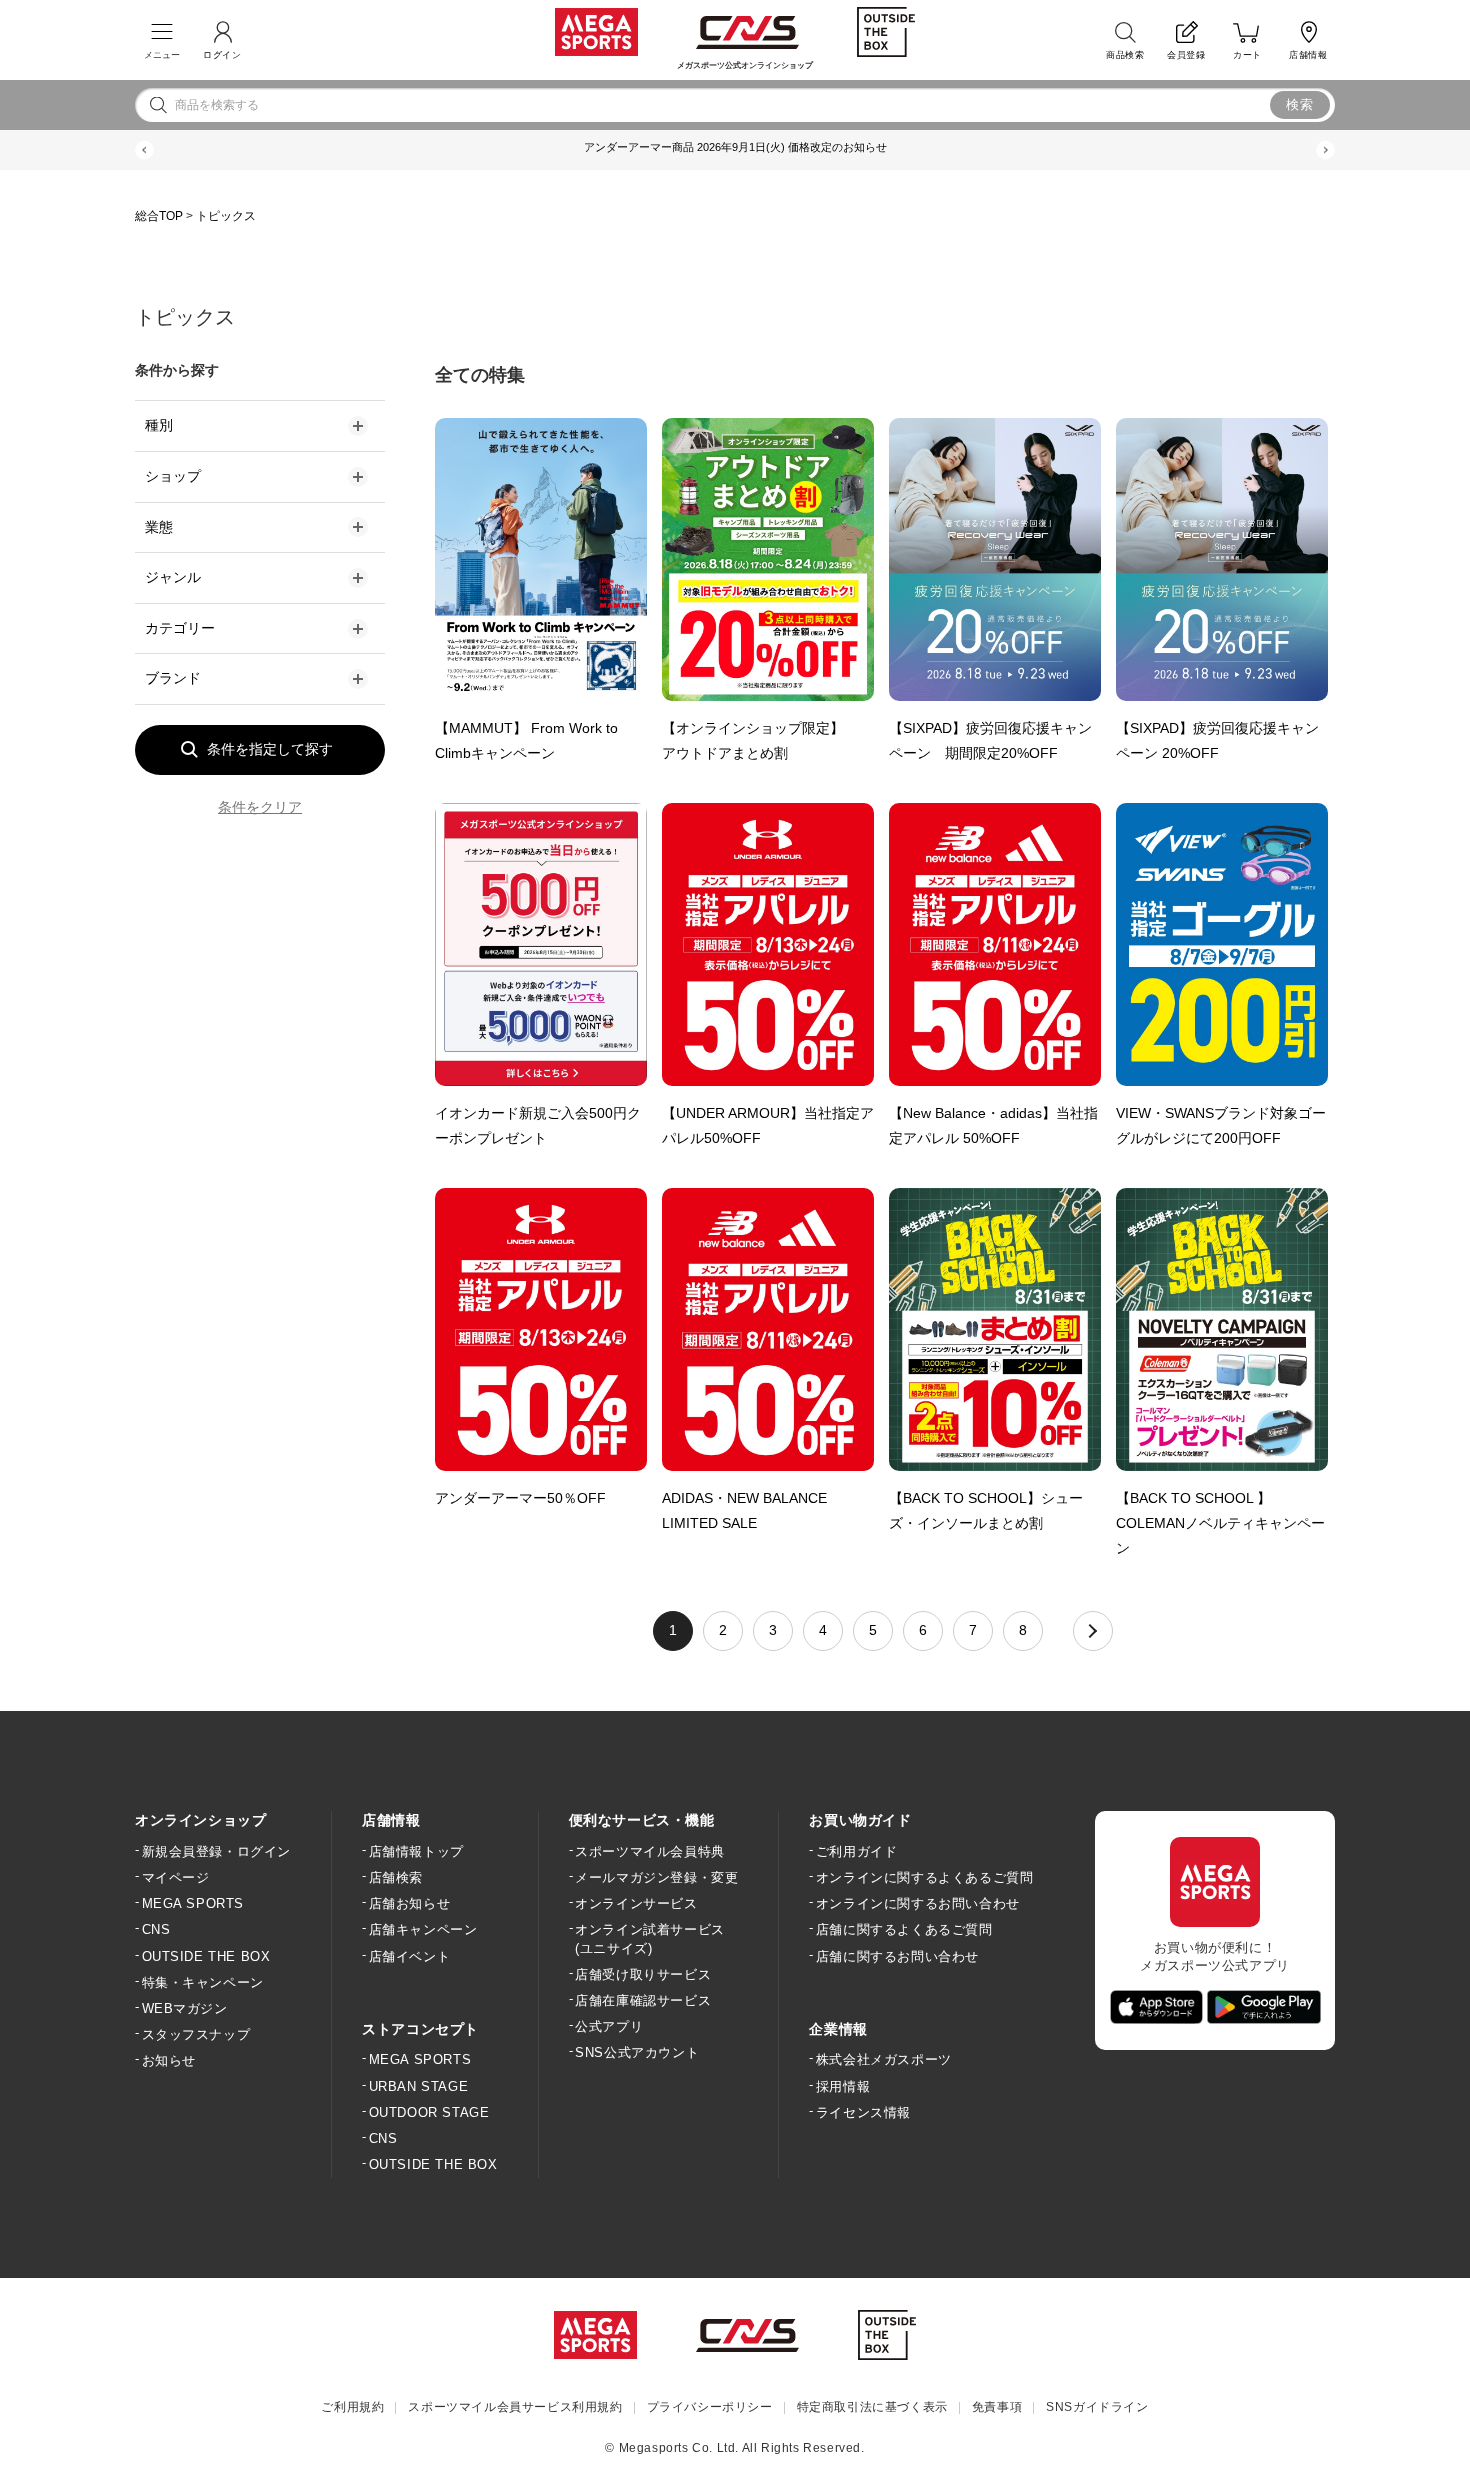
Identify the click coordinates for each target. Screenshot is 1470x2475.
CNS (156, 1929)
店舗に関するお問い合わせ (897, 1956)
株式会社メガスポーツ (884, 2059)
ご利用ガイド (856, 1851)
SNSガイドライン (1097, 2407)
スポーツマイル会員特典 (650, 1851)
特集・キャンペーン (203, 1982)
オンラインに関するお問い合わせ (918, 1903)
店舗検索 (396, 1877)
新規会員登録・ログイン (216, 1851)
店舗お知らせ (409, 1903)
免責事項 (997, 2407)
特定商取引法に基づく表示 (872, 2407)
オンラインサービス (636, 1903)
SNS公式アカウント (637, 2052)
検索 (1300, 104)
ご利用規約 (352, 2407)
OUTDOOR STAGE (429, 2112)
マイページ (176, 1877)
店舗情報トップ (416, 1851)
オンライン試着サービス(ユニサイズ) (650, 1938)
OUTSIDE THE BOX (206, 1956)
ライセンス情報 (863, 2112)
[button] (144, 150)
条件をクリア (260, 807)
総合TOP (159, 216)
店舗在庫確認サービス (643, 2000)
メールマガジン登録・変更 (656, 1877)
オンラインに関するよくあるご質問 (924, 1877)
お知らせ (169, 2060)
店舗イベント (409, 1956)
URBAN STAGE (418, 2086)
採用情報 (843, 2086)
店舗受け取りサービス (643, 1974)
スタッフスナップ (196, 2034)
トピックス (226, 216)
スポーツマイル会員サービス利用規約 (515, 2407)
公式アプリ (609, 2026)
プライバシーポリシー (710, 2407)
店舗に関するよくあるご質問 (904, 1929)
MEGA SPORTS (193, 1903)
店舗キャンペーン (423, 1929)
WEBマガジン (185, 2008)
